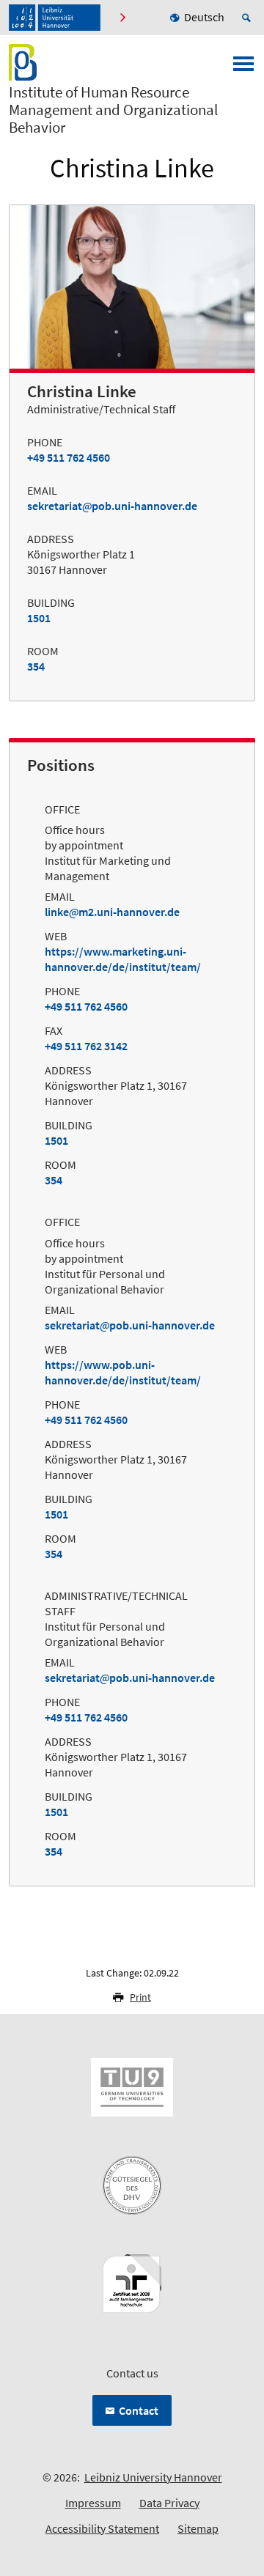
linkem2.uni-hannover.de (112, 912)
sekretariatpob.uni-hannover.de (112, 506)
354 (36, 666)
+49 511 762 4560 (69, 457)
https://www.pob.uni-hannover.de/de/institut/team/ (123, 1372)
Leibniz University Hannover (153, 2477)
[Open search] (249, 18)
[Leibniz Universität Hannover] (55, 18)
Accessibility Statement (102, 2528)
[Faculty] (122, 18)
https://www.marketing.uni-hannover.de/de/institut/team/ (123, 959)
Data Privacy (169, 2503)
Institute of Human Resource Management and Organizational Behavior (113, 110)
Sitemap (198, 2528)
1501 (39, 618)
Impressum (93, 2503)
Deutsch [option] (204, 17)
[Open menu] (243, 68)
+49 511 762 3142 (86, 1046)
